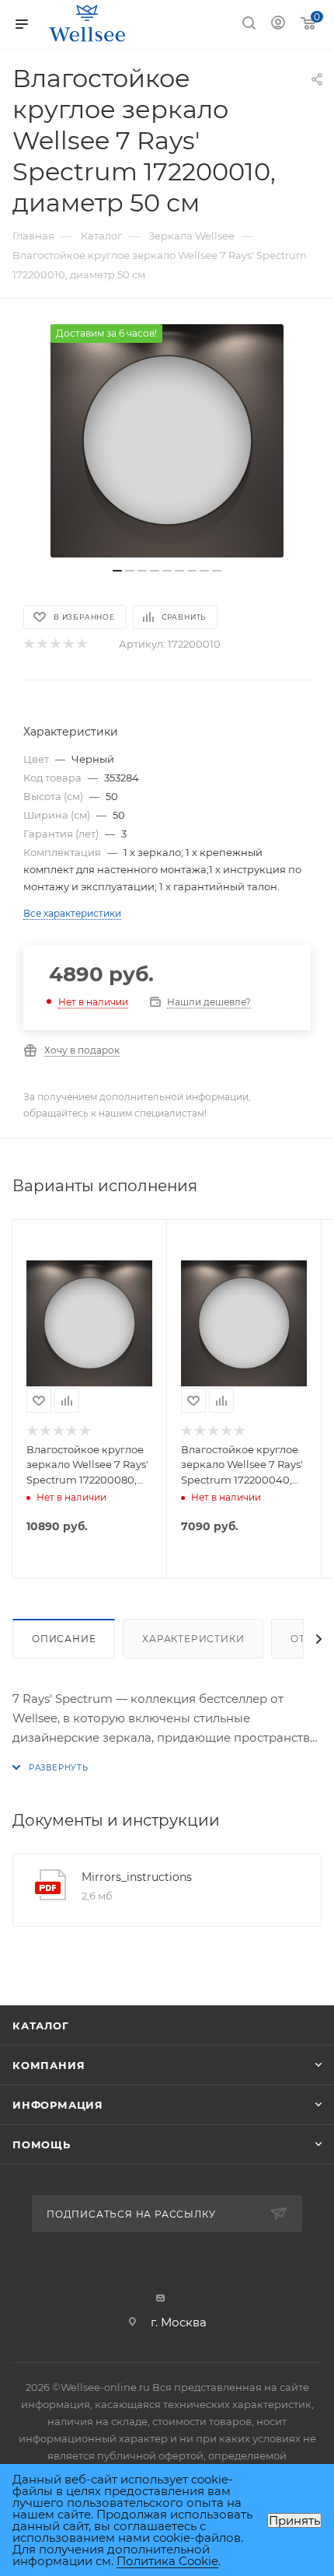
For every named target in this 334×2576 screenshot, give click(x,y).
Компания (49, 2065)
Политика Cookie (167, 2561)
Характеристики (193, 1639)
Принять (294, 2520)
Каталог (41, 2025)
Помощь (42, 2144)
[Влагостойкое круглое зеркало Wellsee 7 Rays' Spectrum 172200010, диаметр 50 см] (167, 441)
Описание (64, 1639)
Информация (58, 2105)
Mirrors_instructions (137, 1877)
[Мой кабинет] (278, 24)
